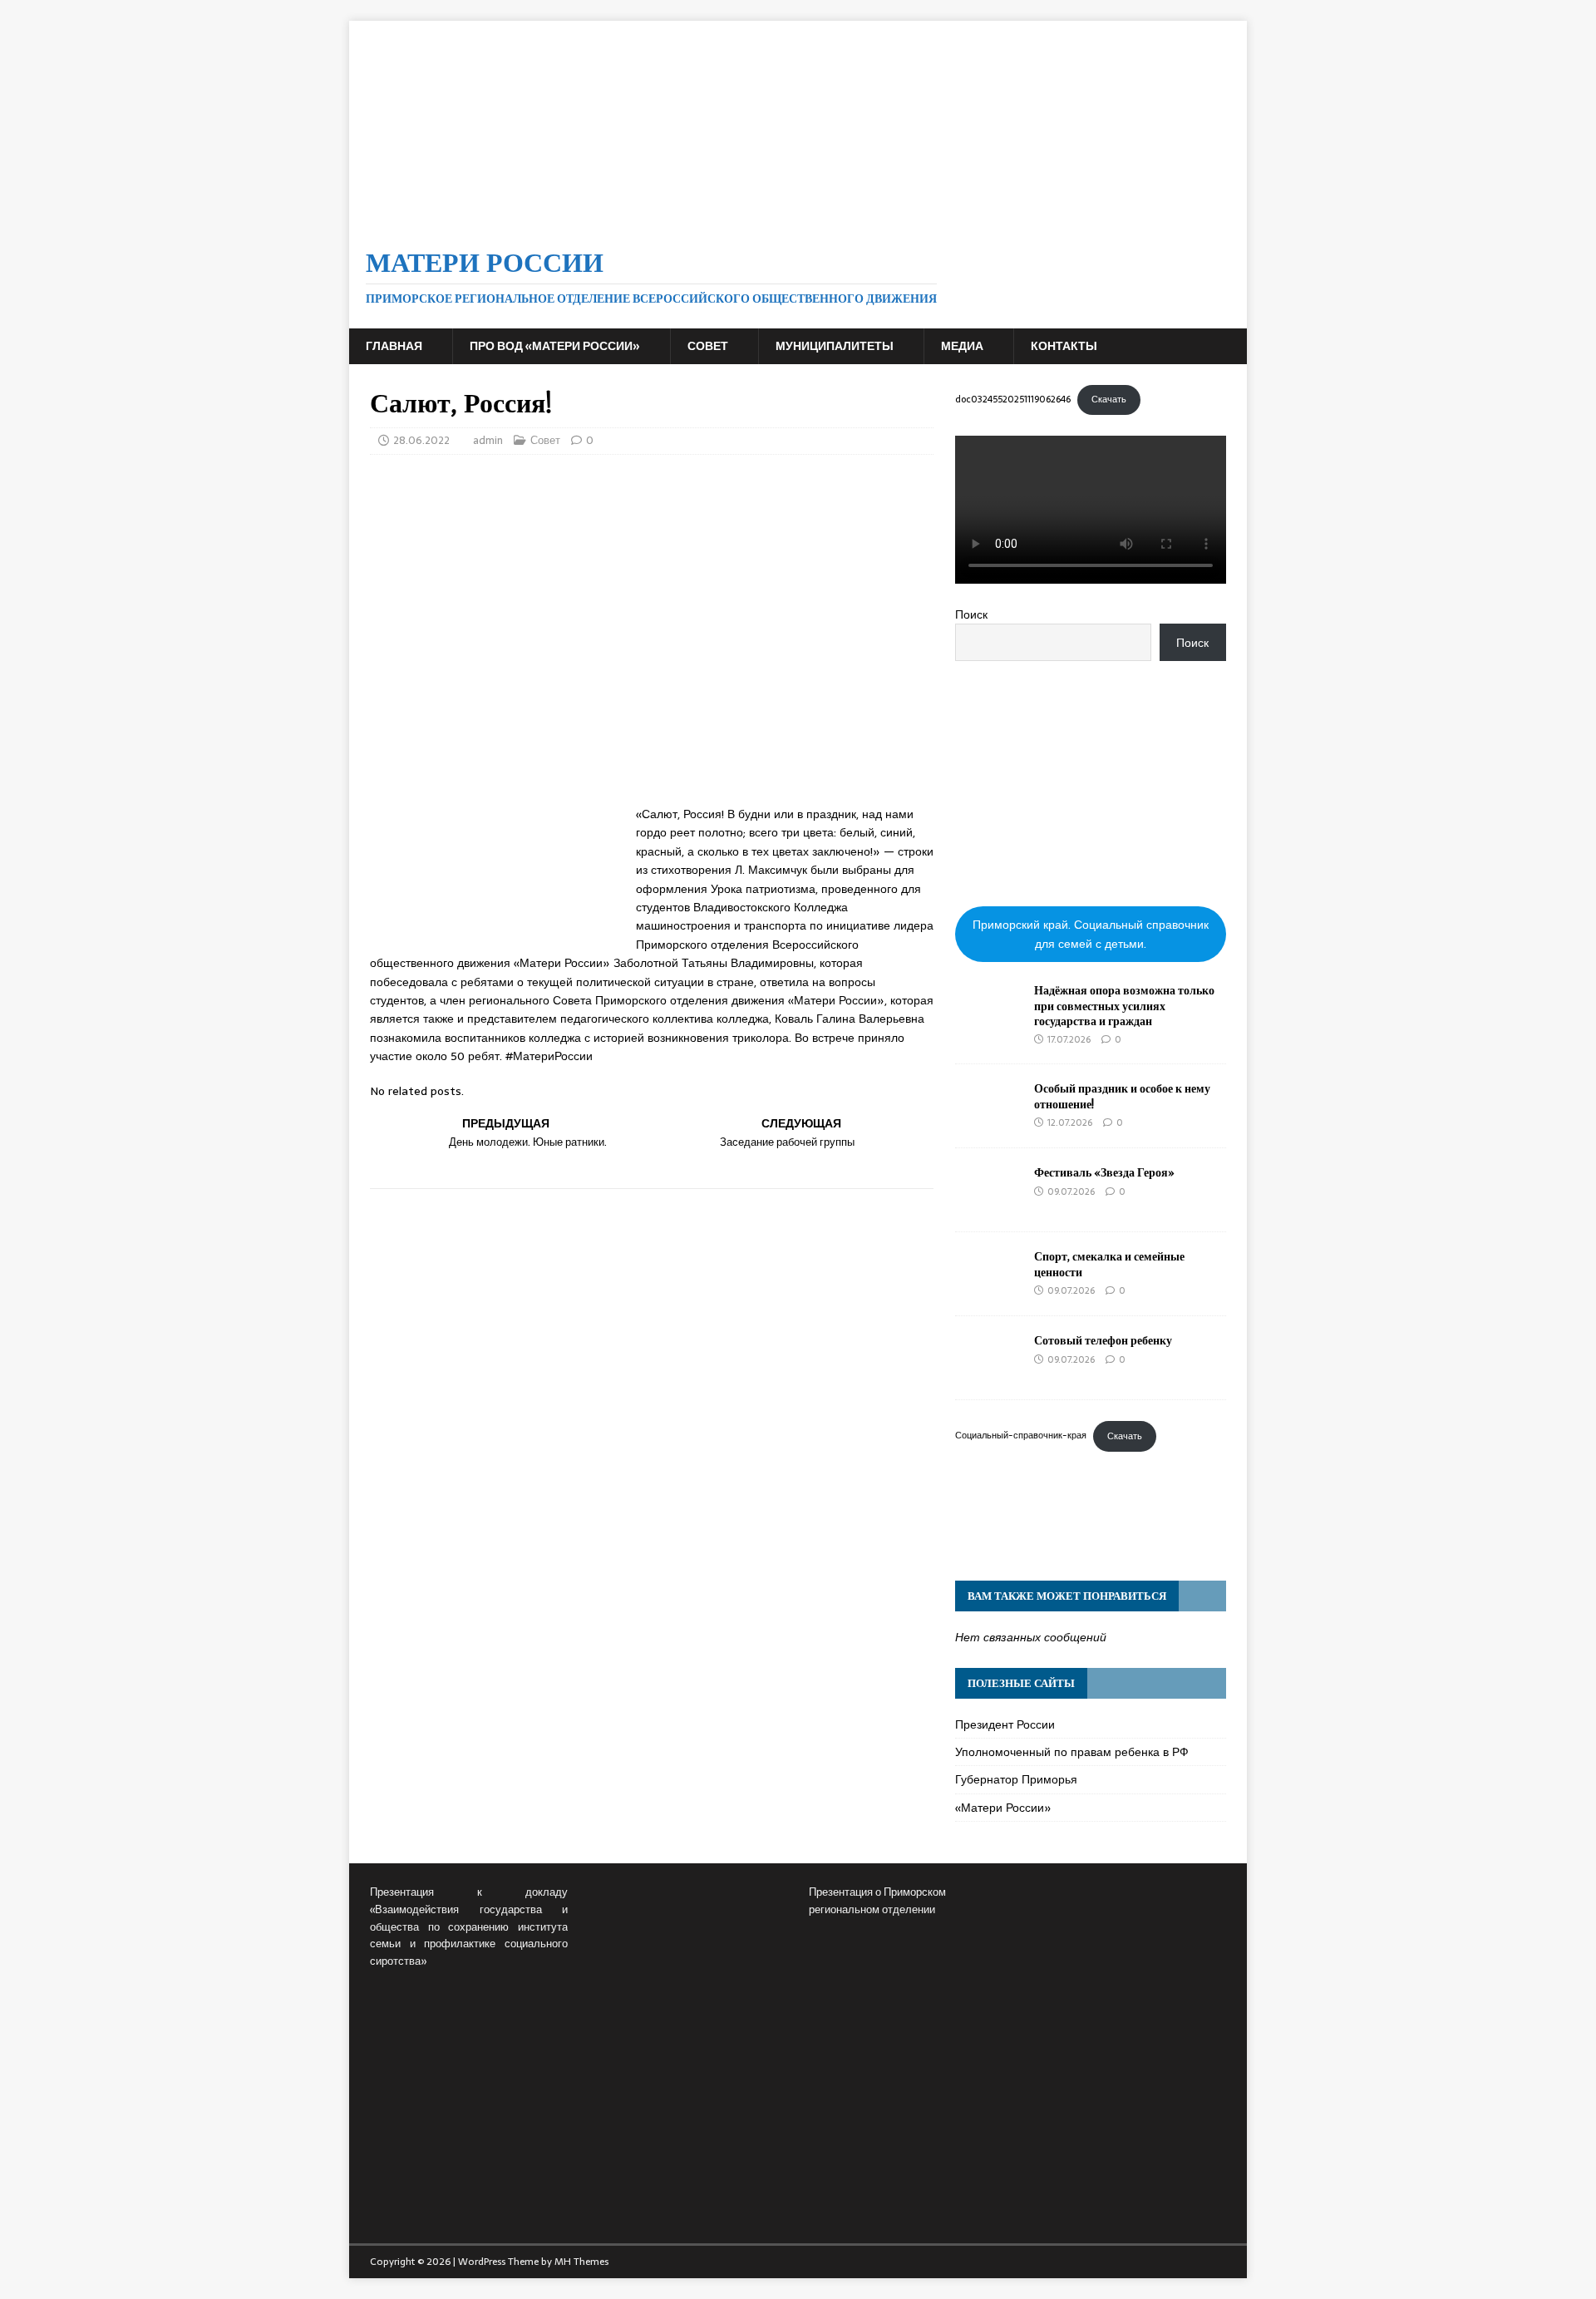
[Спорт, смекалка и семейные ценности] (988, 1290)
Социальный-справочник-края (1021, 1436)
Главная (394, 346)
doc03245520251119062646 (1013, 399)
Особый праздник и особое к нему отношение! (1122, 1095)
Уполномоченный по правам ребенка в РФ (1072, 1752)
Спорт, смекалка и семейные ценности (1109, 1263)
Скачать (1109, 399)
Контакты (1064, 346)
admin (488, 440)
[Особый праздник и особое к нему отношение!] (988, 1122)
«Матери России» (1003, 1808)
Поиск (971, 614)
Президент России (1005, 1724)
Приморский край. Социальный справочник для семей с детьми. (1091, 934)
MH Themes (581, 2262)
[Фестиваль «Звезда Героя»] (988, 1206)
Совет (708, 346)
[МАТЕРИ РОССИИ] (798, 218)
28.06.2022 (421, 440)
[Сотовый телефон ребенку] (988, 1374)
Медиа (962, 346)
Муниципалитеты (835, 346)
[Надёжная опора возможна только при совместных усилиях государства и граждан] (988, 1024)
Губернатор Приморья (1016, 1779)
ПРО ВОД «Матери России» (555, 346)
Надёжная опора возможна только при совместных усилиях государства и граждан (1124, 1005)
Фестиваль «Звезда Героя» (1104, 1172)
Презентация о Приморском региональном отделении (877, 1901)
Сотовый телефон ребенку (1103, 1340)
